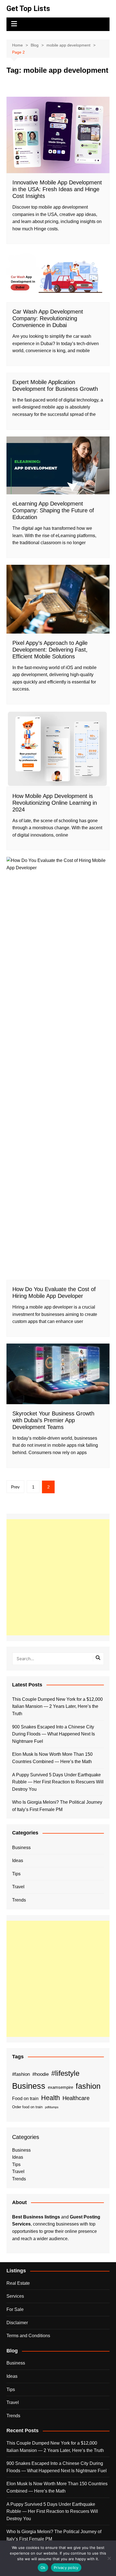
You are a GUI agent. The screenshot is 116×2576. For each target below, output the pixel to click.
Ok (43, 2568)
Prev (15, 1487)
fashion (88, 2086)
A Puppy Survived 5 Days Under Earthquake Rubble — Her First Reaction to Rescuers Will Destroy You (58, 1782)
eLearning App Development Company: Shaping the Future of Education (53, 510)
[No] (109, 2558)
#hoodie (41, 2074)
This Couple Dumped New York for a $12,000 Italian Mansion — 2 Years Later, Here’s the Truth (57, 1706)
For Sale (15, 2309)
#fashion (21, 2074)
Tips (16, 1874)
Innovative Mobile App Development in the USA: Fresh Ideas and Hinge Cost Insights (57, 189)
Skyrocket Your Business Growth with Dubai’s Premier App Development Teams (53, 1420)
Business (21, 1848)
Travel (18, 1887)
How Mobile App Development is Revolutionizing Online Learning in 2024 (55, 803)
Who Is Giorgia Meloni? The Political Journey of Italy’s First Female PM (57, 1806)
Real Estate (18, 2283)
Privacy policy (66, 2568)
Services (15, 2296)
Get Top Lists (28, 8)
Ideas (18, 1861)
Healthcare (76, 2098)
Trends (19, 1900)
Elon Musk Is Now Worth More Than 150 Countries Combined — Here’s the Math (52, 1758)
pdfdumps (52, 2107)
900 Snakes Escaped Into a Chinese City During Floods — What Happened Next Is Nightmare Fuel (53, 1734)
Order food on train (27, 2107)
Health (51, 2098)
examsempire (61, 2087)
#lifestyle (65, 2073)
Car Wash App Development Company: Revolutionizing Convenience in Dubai (48, 318)
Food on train (25, 2098)
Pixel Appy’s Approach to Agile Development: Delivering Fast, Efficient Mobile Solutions (50, 650)
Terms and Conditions (28, 2336)
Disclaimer (17, 2323)
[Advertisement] (58, 1577)
